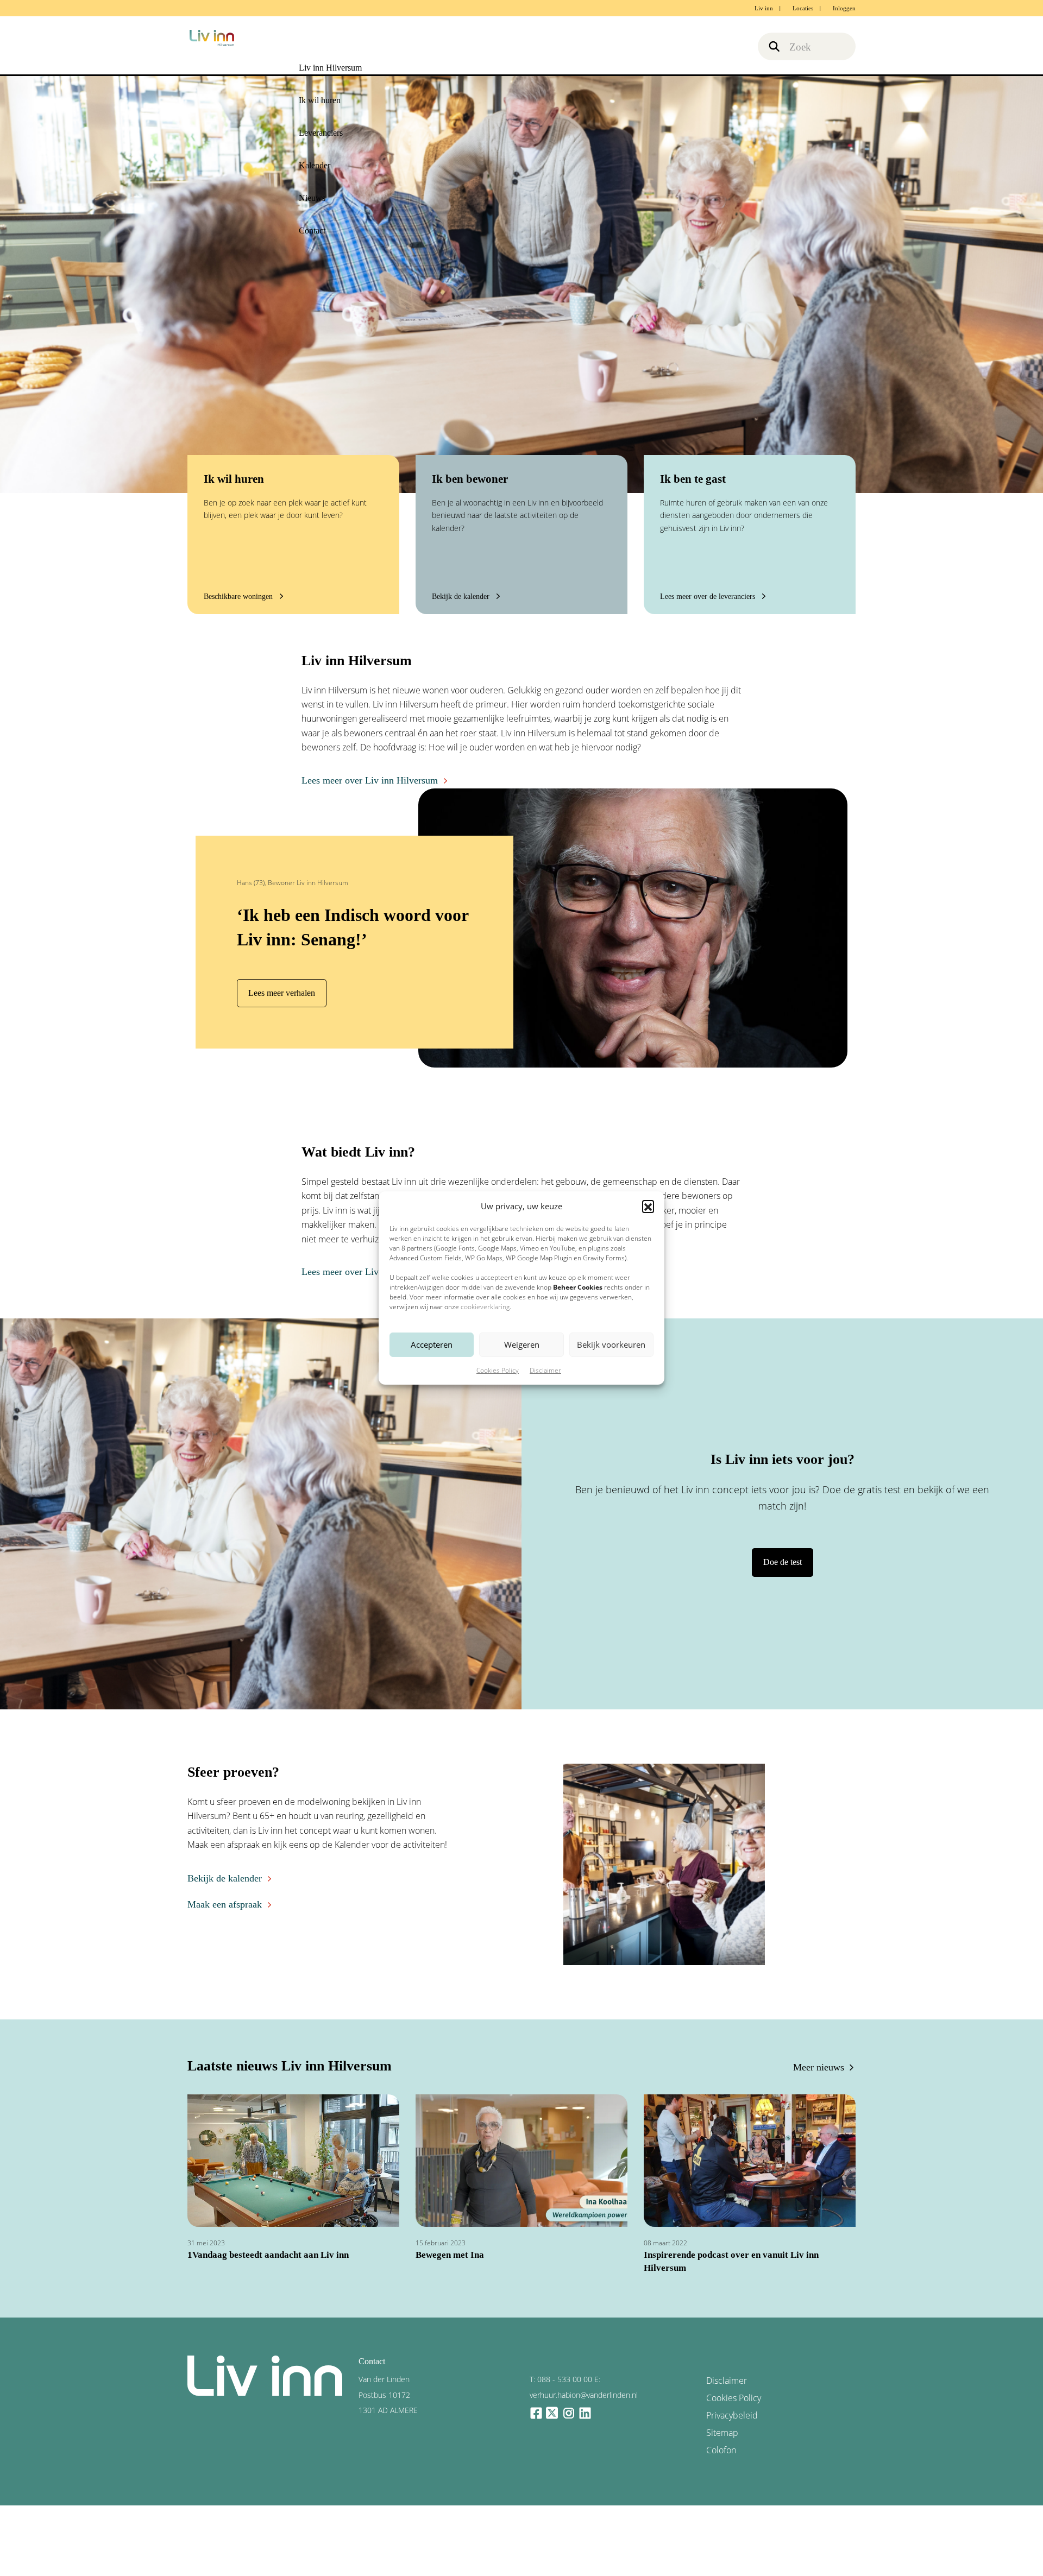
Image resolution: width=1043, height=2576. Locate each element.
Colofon (719, 2423)
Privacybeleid (728, 2392)
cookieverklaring (485, 1307)
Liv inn (764, 8)
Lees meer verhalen (278, 993)
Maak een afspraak (220, 1900)
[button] (648, 1206)
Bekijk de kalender (220, 1876)
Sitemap (720, 2407)
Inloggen (844, 8)
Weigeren (522, 1344)
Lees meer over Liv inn (341, 1271)
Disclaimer (545, 1370)
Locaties (803, 8)
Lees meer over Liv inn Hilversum (360, 781)
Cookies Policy (498, 1370)
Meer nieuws (822, 2065)
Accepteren (432, 1344)
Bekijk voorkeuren (611, 1344)
